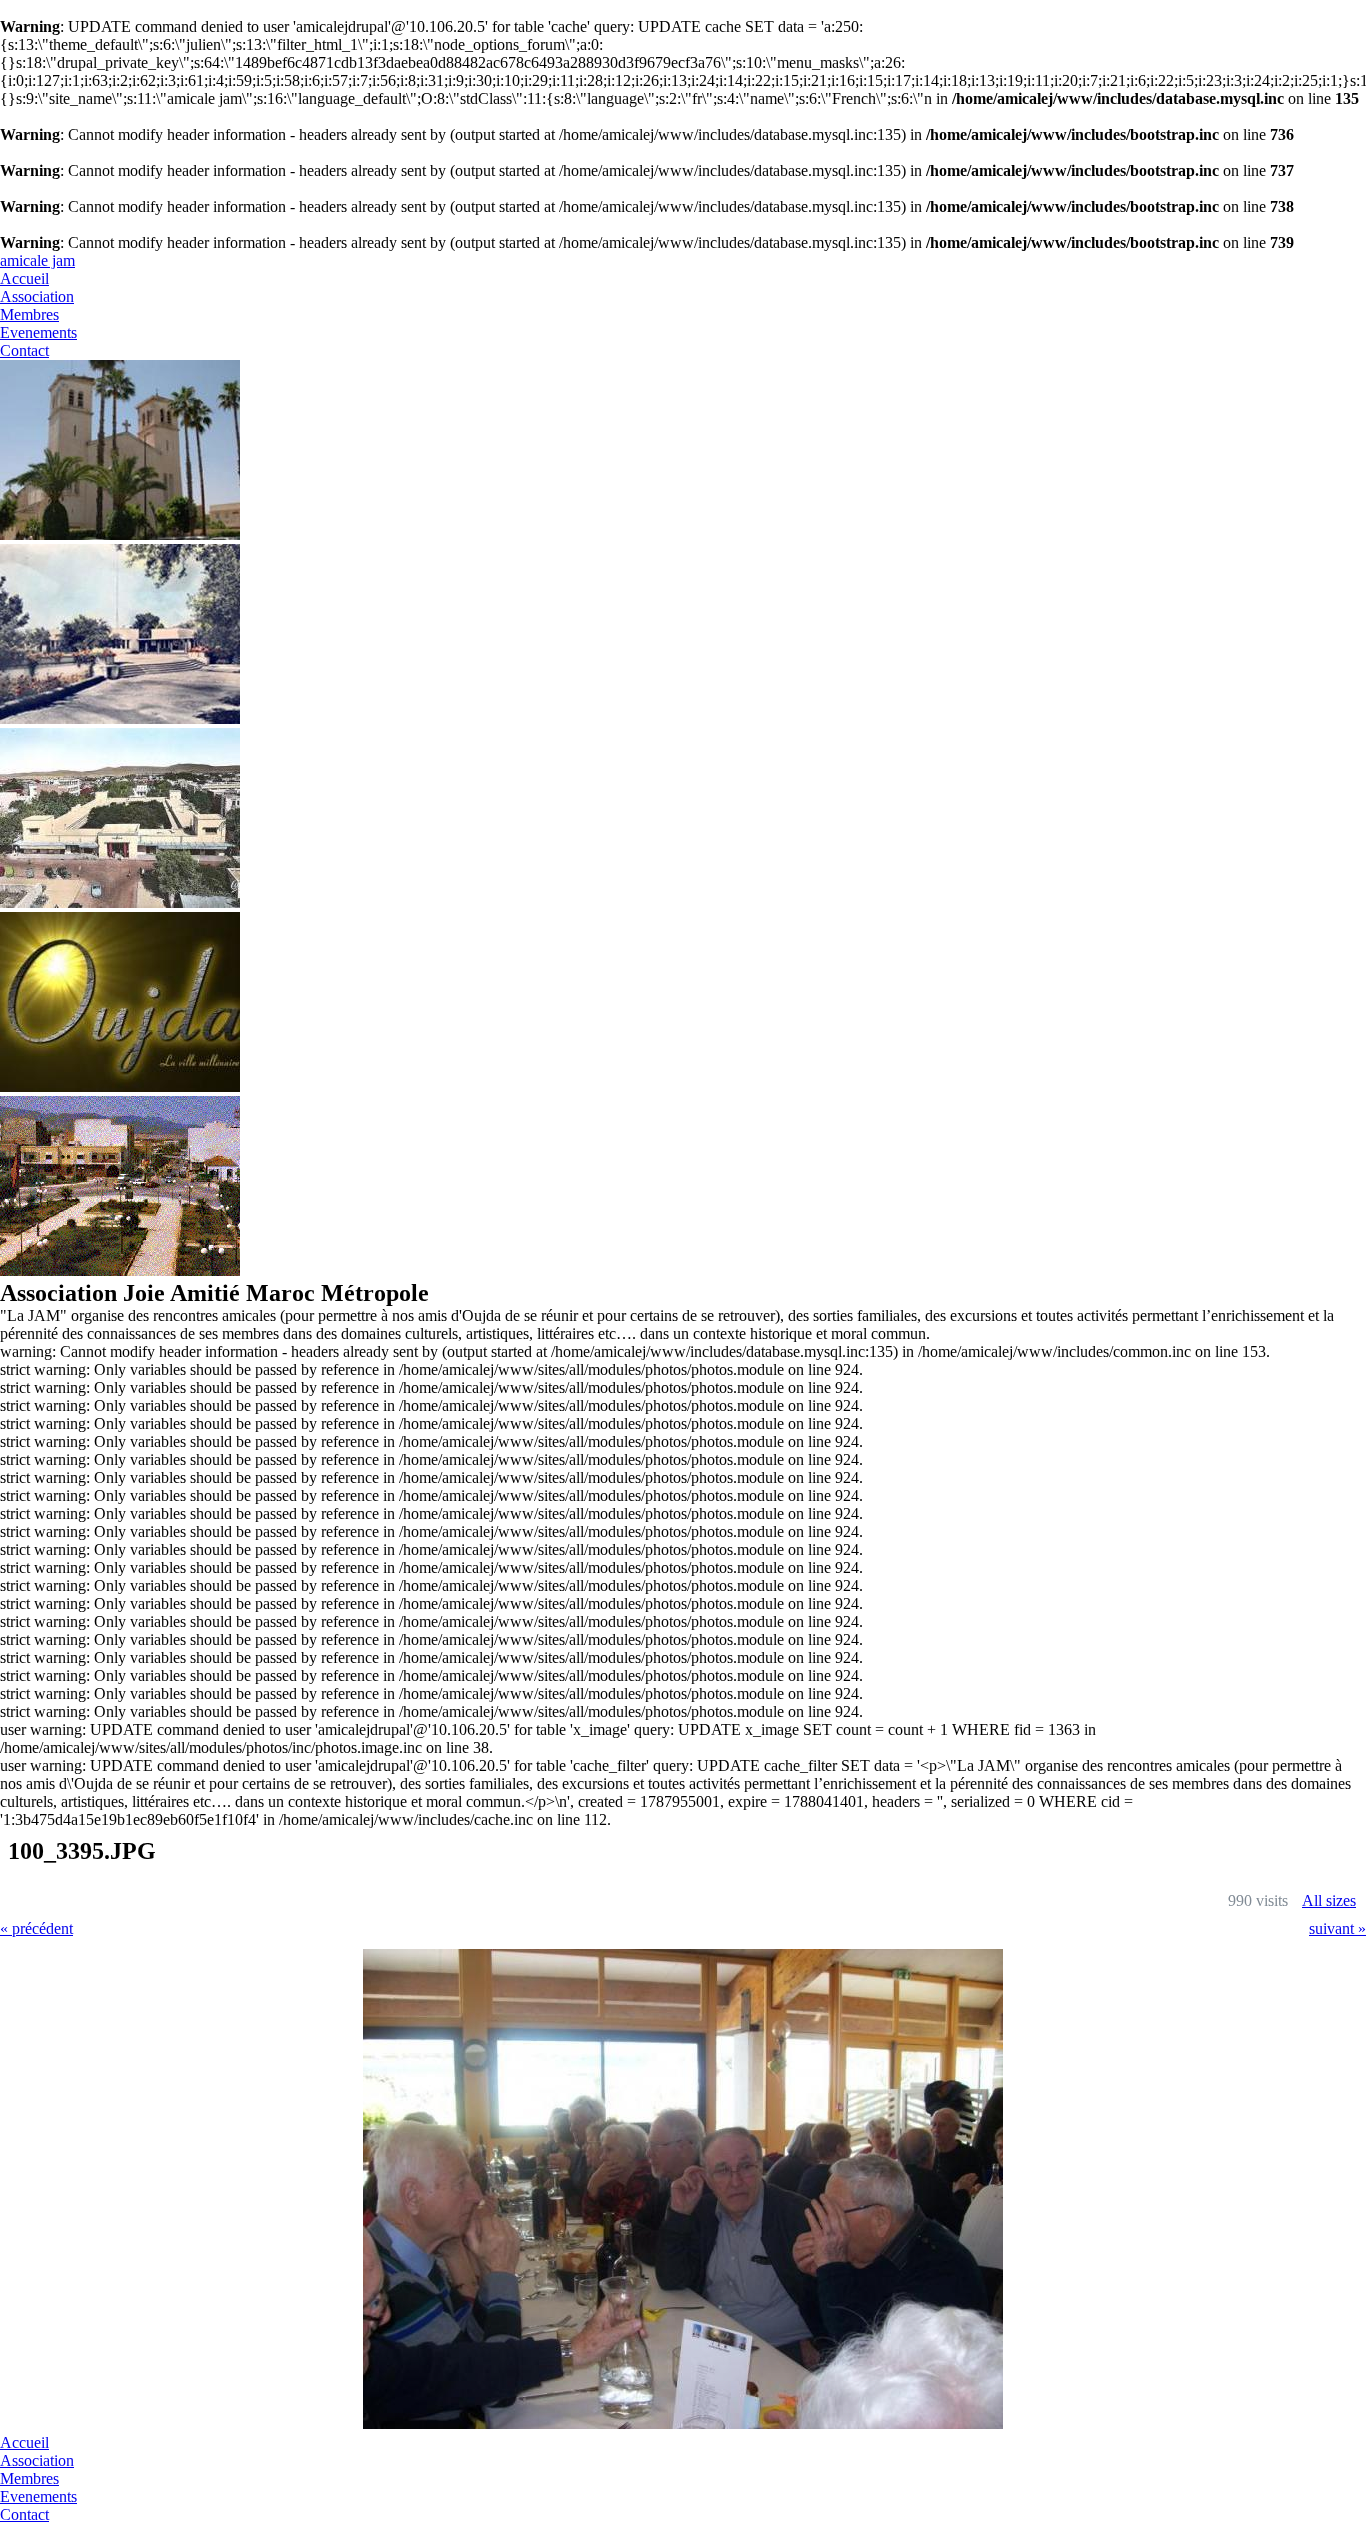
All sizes (1329, 1900)
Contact (24, 350)
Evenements (38, 332)
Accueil (24, 278)
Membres (29, 314)
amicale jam (37, 260)
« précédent (36, 1928)
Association (37, 296)
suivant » (1337, 1928)
